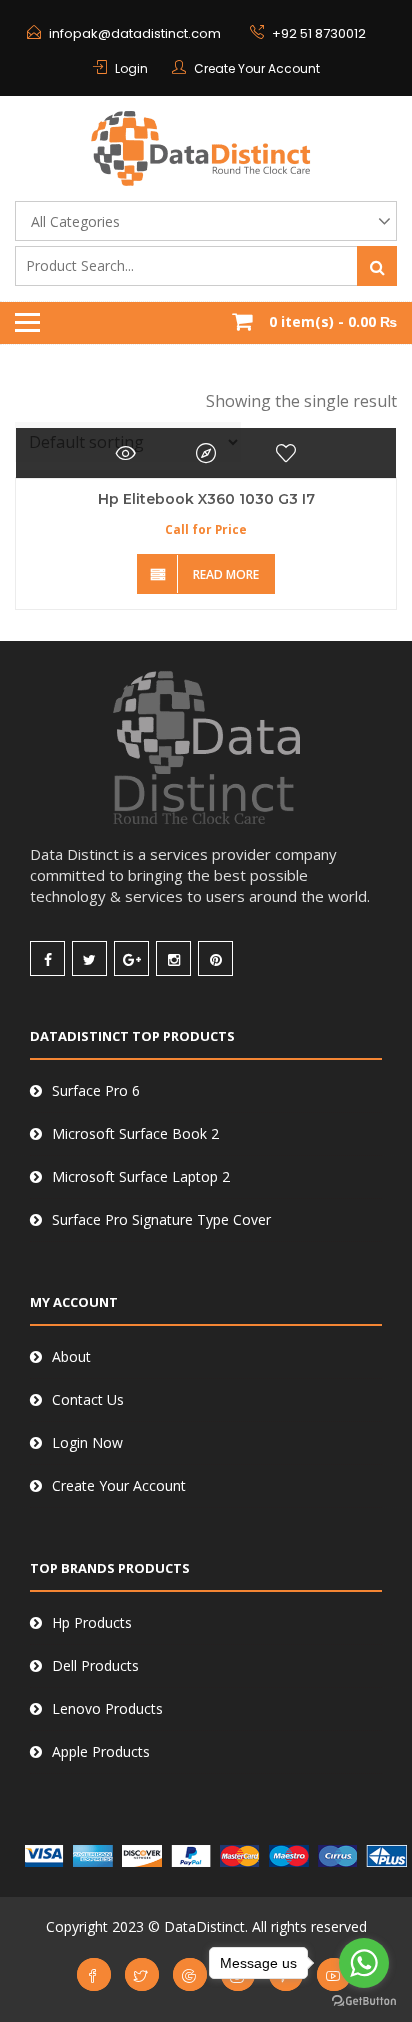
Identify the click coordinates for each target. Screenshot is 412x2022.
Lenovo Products (107, 1708)
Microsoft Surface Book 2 (135, 1133)
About (71, 1356)
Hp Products (92, 1622)
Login (131, 68)
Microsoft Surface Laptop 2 (141, 1176)
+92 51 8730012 (319, 33)
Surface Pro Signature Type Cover (161, 1219)
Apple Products (101, 1751)
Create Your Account (257, 68)
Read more (226, 574)
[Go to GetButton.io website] (364, 2001)
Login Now (87, 1442)
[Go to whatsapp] (364, 1963)
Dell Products (95, 1665)
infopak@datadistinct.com (135, 33)
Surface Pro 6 (96, 1090)
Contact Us (88, 1399)
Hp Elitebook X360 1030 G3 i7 (206, 499)
